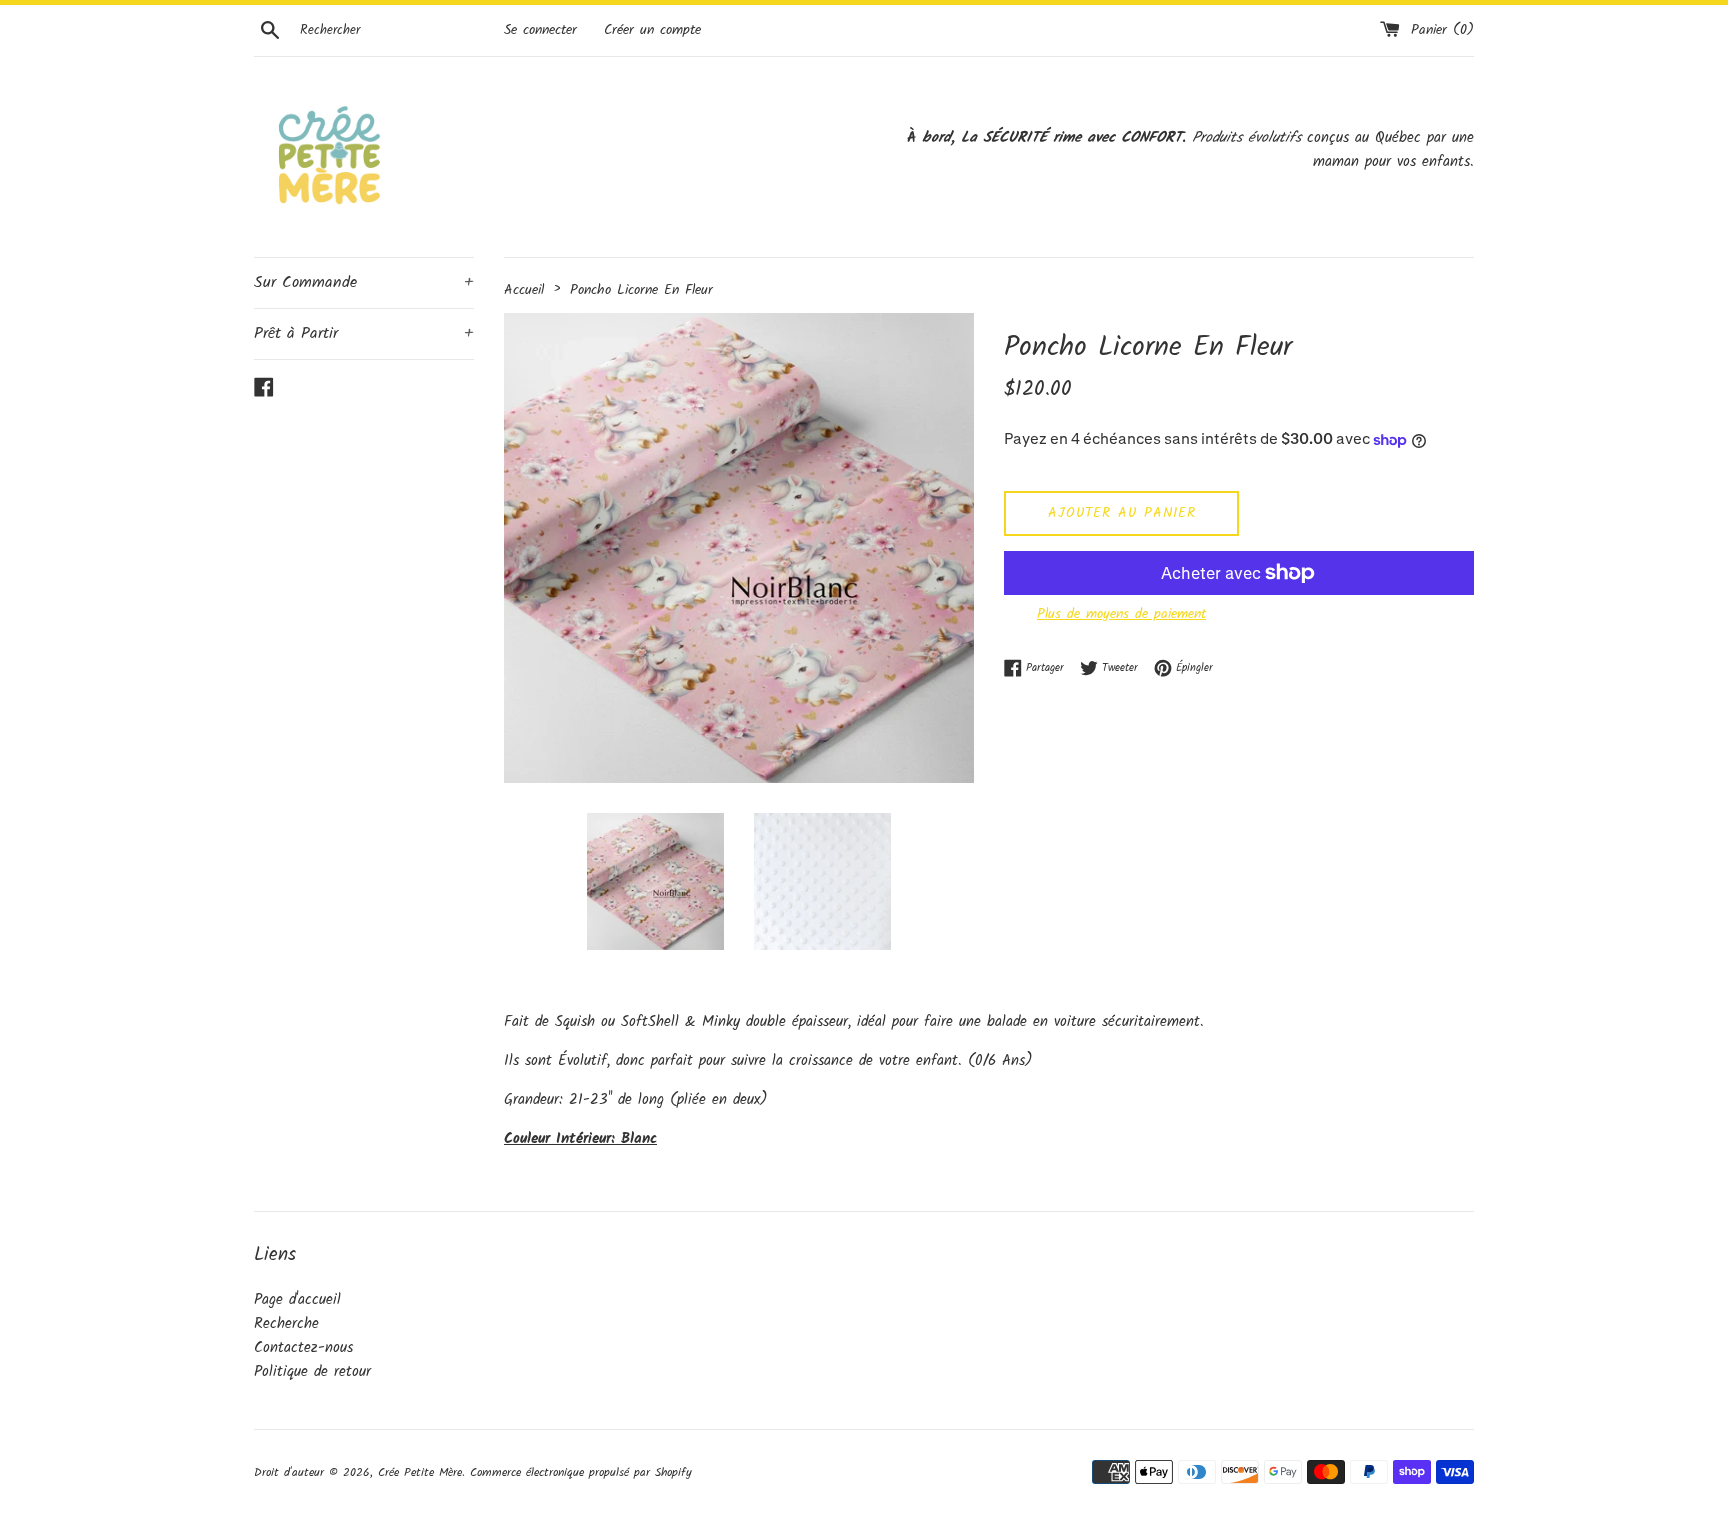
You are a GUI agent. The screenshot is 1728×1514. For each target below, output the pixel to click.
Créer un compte (652, 30)
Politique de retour (312, 1372)
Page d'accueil (297, 1300)
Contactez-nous (303, 1348)
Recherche (286, 1324)
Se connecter (540, 30)
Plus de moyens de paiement (1121, 614)
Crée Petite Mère (420, 1472)
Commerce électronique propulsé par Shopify (581, 1472)
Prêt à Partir (364, 333)
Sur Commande (364, 282)
